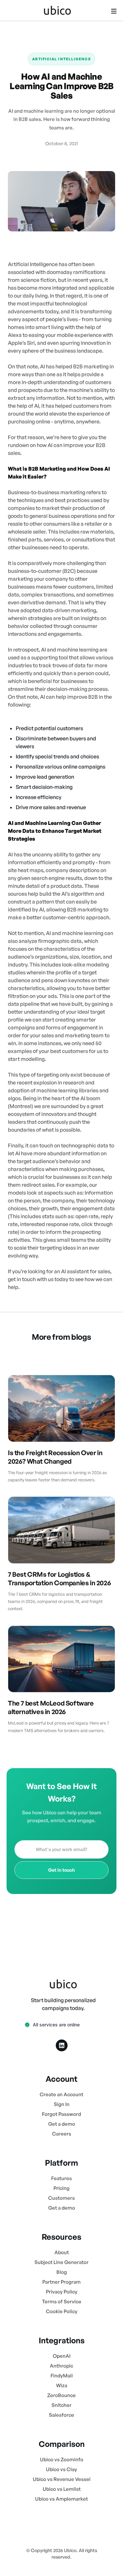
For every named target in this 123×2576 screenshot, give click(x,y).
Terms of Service (62, 2302)
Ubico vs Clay (61, 2469)
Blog (62, 2272)
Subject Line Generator (61, 2262)
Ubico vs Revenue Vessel (62, 2479)
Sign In (62, 2104)
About (62, 2252)
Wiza (62, 2385)
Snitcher (61, 2405)
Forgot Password (61, 2114)
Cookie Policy (62, 2311)
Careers (62, 2134)
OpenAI (62, 2356)
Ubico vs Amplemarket (61, 2499)
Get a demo (62, 2124)
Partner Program (61, 2282)
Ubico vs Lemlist (62, 2489)
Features (61, 2178)
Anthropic (61, 2366)
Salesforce (61, 2415)
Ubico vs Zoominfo (62, 2459)
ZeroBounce (61, 2395)
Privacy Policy (62, 2292)
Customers (61, 2198)
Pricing (61, 2188)
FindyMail (62, 2376)
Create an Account (61, 2094)
